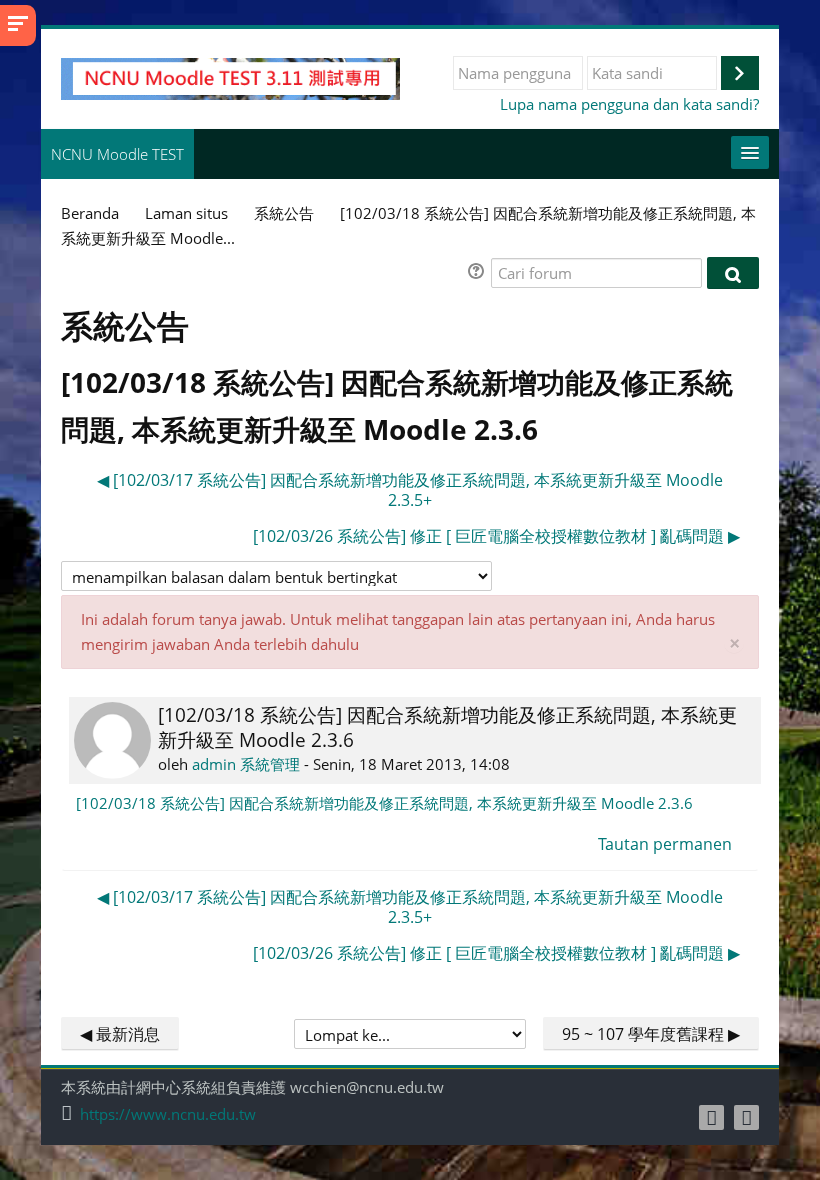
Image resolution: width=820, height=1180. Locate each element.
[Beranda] (230, 77)
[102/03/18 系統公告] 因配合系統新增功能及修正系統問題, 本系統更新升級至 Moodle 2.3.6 (384, 803)
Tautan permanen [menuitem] (665, 844)
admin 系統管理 (246, 764)
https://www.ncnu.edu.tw (168, 1114)
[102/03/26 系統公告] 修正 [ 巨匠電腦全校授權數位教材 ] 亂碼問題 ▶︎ (496, 536)
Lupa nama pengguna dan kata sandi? (629, 104)
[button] (479, 273)
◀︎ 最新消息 (120, 1034)
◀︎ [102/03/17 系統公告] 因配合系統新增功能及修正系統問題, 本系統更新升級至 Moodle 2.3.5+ (410, 490)
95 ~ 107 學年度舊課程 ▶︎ (651, 1034)
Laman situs (186, 213)
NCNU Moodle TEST (117, 154)
